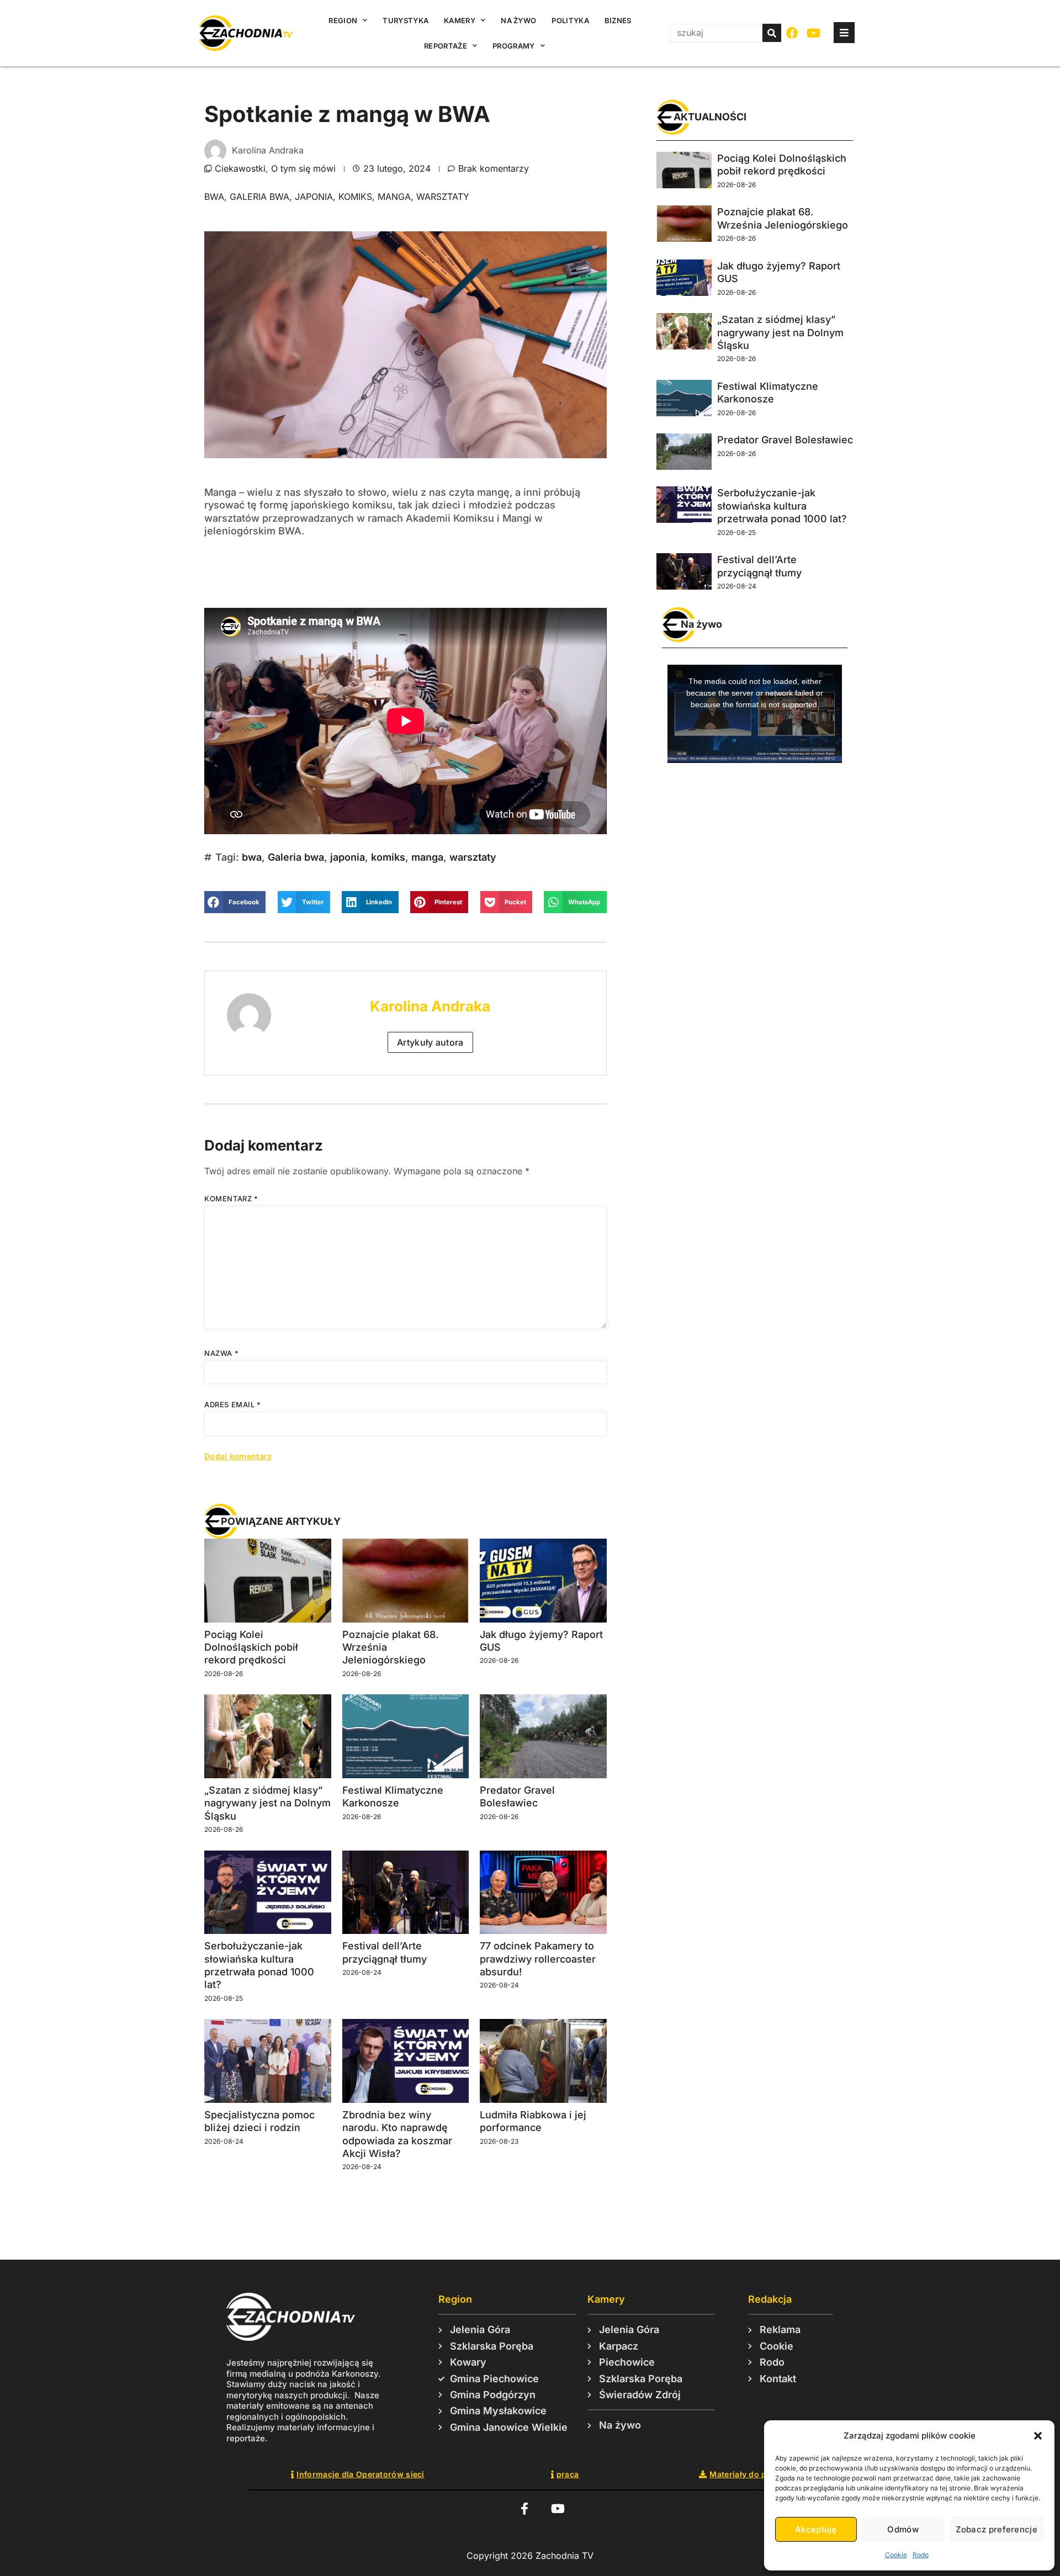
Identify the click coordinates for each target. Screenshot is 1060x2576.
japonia (314, 197)
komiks (355, 197)
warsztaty (443, 197)
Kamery (460, 20)
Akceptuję (816, 2529)
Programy (513, 46)
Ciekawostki (240, 168)
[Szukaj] (772, 33)
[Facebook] (793, 33)
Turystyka (406, 20)
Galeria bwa (259, 197)
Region (343, 20)
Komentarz (231, 1199)
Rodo (921, 2555)
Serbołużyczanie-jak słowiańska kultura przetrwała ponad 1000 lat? (782, 506)
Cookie (896, 2555)
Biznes (618, 20)
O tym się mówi (303, 168)
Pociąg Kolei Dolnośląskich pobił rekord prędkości (251, 1647)
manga (394, 197)
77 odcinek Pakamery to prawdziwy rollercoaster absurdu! (538, 1959)
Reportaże (446, 46)
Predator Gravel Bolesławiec (785, 440)
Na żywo (518, 20)
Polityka (570, 20)
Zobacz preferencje (997, 2529)
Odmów (903, 2529)
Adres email (233, 1404)
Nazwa (221, 1353)
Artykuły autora (430, 1042)
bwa (214, 197)
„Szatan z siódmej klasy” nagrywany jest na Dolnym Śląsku (267, 1803)
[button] (1038, 2436)
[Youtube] (814, 33)
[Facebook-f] (524, 2508)
